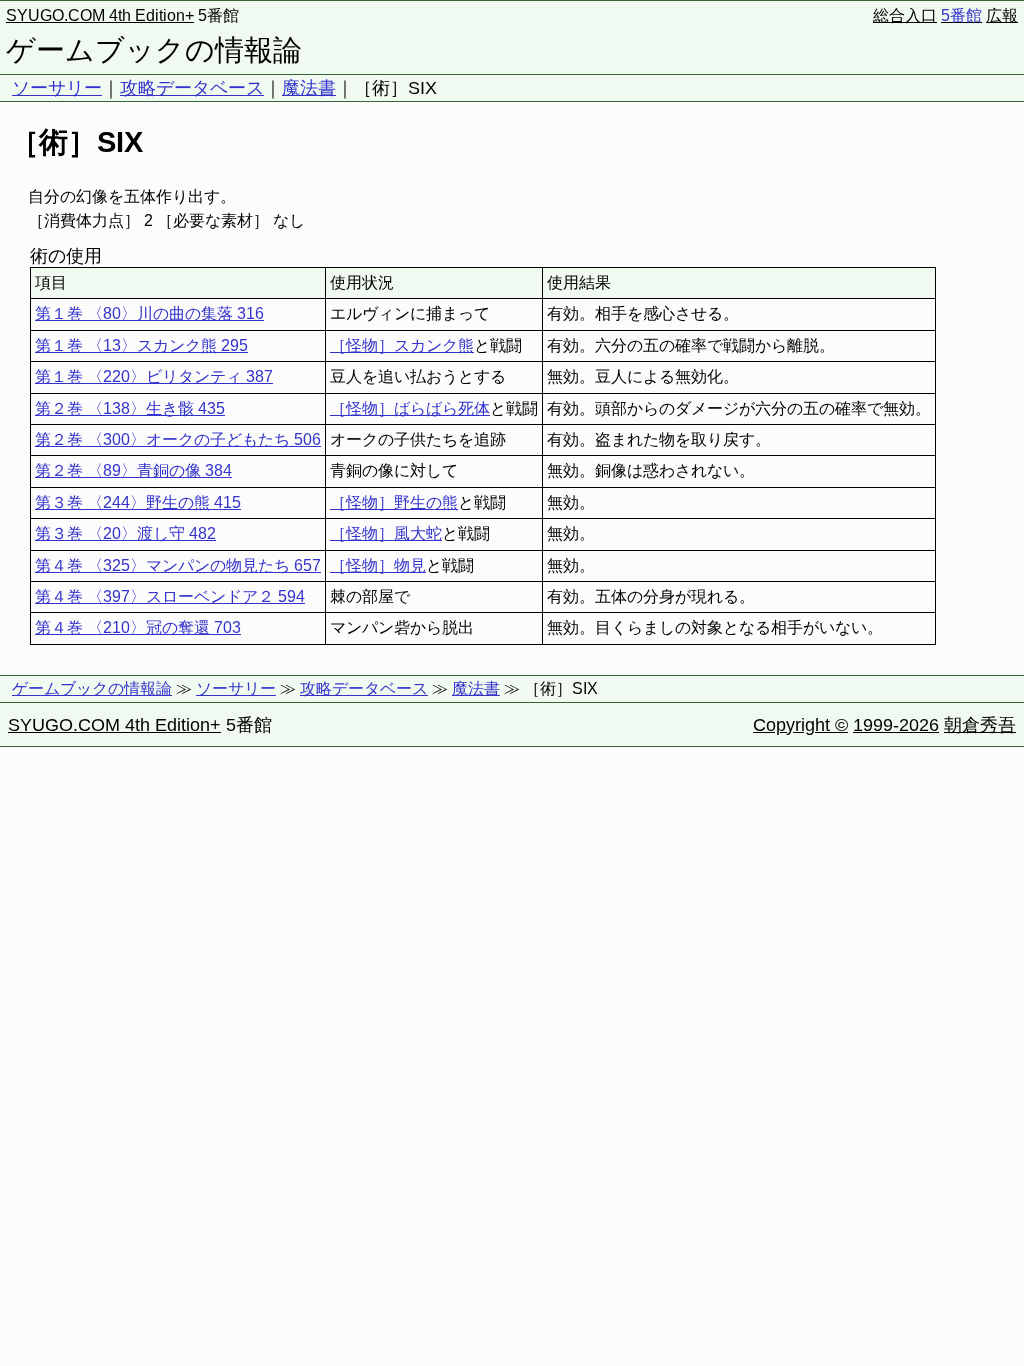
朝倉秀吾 (980, 725)
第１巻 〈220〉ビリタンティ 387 (154, 376)
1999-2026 (896, 725)
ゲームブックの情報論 (154, 50)
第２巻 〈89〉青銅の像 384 (133, 470)
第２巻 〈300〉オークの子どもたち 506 (178, 439)
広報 (1002, 15)
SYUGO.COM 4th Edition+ (100, 15)
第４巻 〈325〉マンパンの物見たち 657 (178, 565)
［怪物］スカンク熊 (402, 345)
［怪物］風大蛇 (386, 533)
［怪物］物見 (378, 565)
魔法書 (309, 88)
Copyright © (800, 725)
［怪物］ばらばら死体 (410, 408)
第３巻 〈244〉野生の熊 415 (138, 502)
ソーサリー (57, 88)
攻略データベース (192, 88)
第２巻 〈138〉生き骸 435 (130, 408)
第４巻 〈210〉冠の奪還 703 (138, 627)
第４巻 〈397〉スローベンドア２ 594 (170, 596)
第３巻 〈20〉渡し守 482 (125, 533)
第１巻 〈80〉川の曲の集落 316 (149, 313)
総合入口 (905, 15)
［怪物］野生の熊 (394, 502)
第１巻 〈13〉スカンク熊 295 (141, 345)
